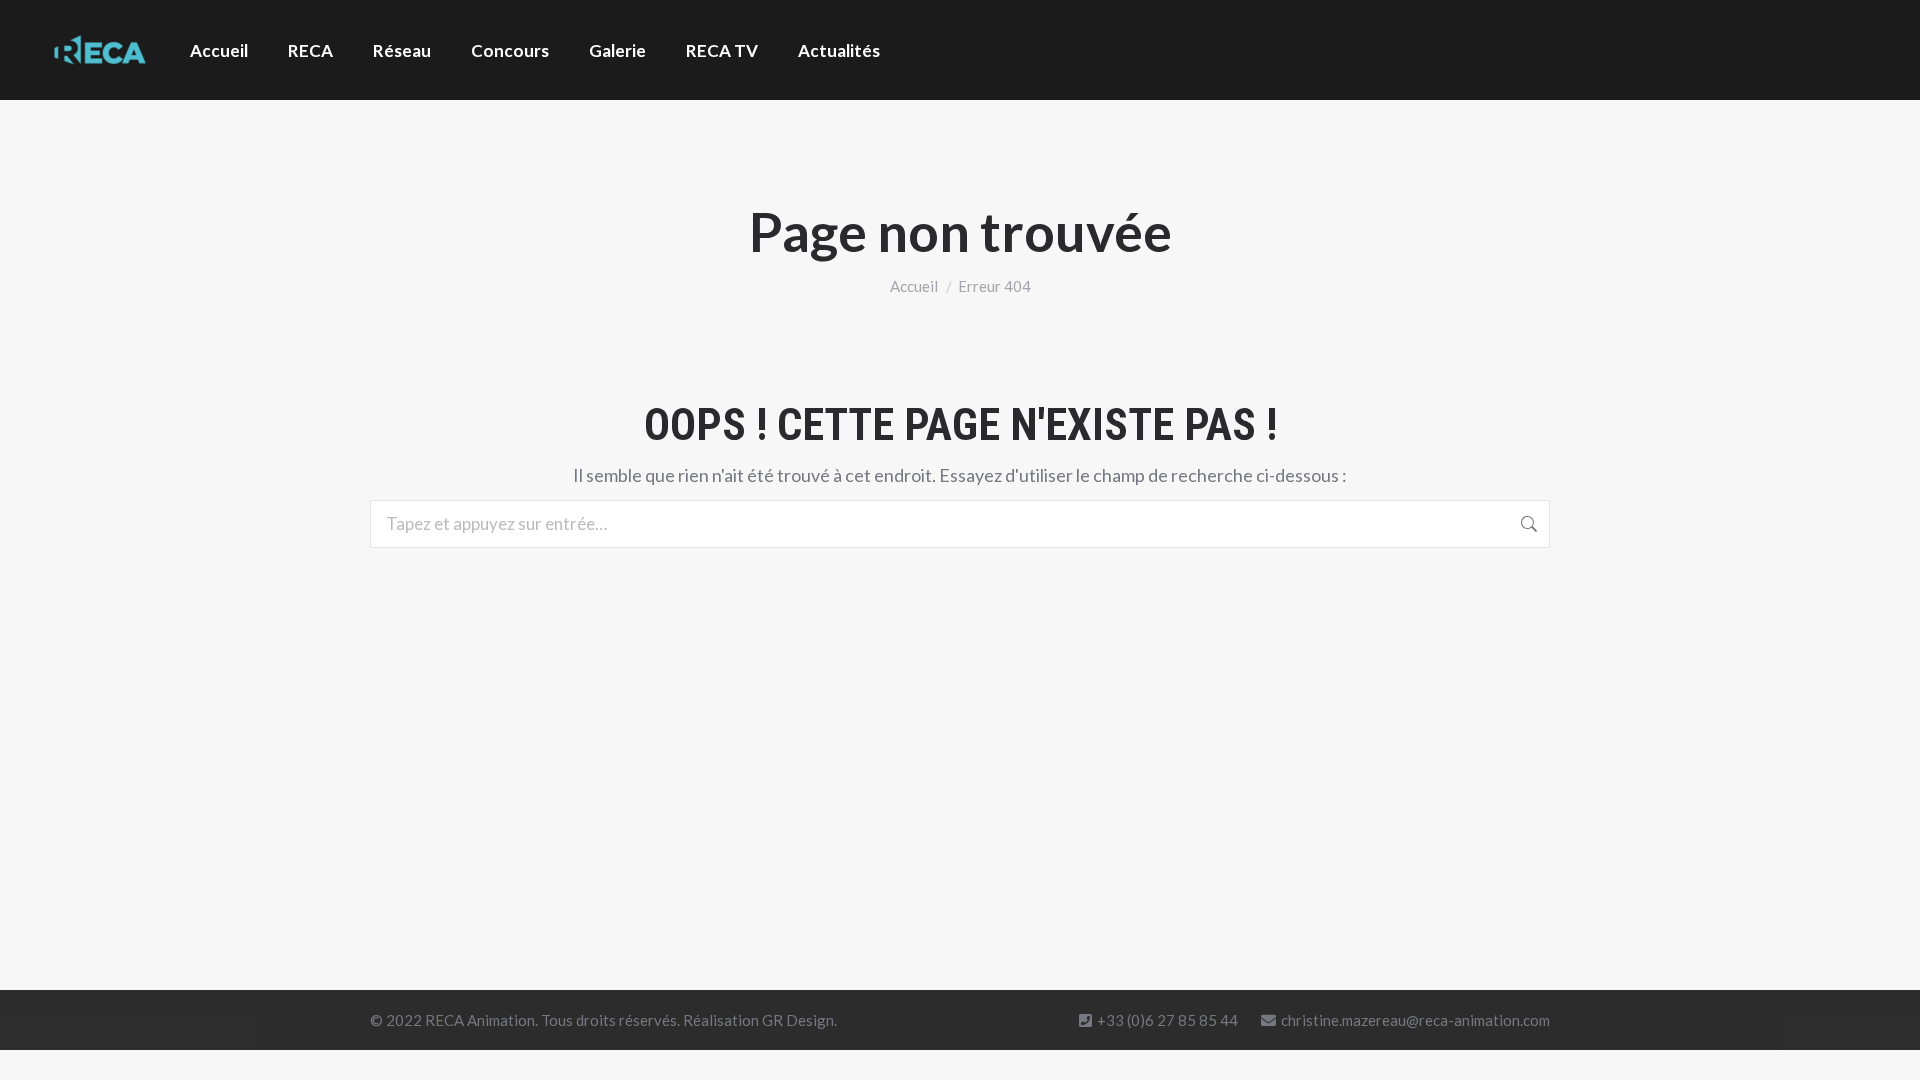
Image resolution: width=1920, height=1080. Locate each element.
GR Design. (799, 1020)
